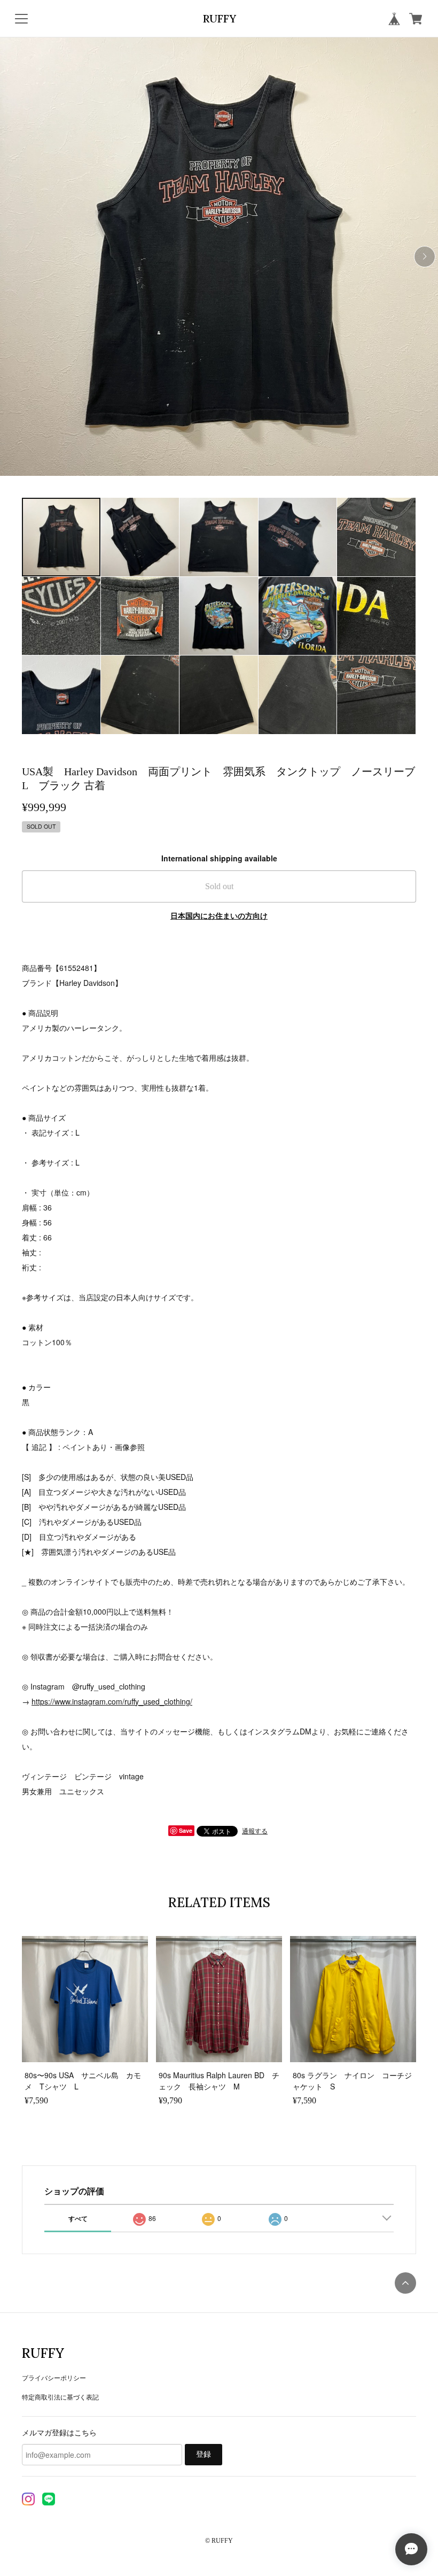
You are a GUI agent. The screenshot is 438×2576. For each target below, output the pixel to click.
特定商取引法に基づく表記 (60, 2397)
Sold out (219, 886)
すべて (78, 2218)
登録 (204, 2454)
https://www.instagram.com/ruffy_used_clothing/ (112, 1701)
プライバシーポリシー (54, 2377)
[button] (425, 257)
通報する (255, 1830)
